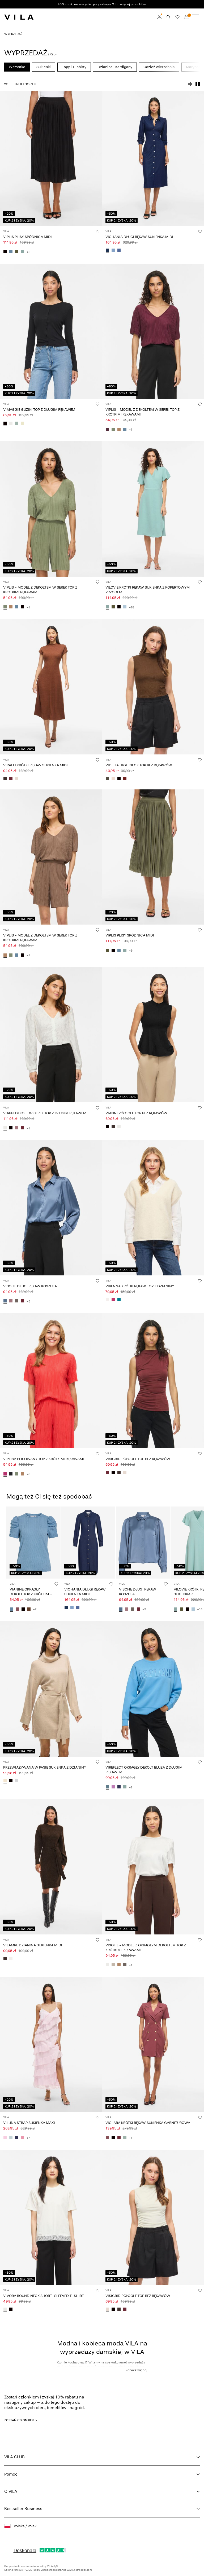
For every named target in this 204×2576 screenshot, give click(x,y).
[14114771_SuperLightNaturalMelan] (107, 1300)
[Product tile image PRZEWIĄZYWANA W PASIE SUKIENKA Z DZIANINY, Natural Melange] (51, 1689)
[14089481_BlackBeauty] (11, 1474)
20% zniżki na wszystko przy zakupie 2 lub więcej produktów (102, 4)
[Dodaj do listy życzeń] (97, 231)
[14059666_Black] (119, 607)
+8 (28, 1474)
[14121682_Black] (23, 607)
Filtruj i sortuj (24, 84)
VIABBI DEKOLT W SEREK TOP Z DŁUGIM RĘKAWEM (45, 1113)
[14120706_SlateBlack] (107, 779)
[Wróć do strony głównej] (19, 17)
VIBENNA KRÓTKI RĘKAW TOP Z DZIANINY (140, 1286)
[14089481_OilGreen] (17, 1474)
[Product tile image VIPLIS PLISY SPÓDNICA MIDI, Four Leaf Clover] (153, 857)
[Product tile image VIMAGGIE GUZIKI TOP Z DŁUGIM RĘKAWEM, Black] (51, 331)
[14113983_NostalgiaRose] (11, 1301)
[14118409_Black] (113, 2138)
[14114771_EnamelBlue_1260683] (119, 1300)
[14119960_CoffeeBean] (119, 1473)
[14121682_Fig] (107, 430)
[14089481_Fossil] (23, 1474)
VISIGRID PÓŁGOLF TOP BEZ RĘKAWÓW (138, 1459)
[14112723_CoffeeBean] (5, 1959)
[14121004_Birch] (17, 779)
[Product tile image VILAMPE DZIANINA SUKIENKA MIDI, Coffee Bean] (51, 1867)
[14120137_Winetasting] (23, 1128)
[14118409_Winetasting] (119, 2138)
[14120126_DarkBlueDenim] (107, 251)
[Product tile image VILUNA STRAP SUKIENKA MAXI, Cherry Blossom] (51, 2045)
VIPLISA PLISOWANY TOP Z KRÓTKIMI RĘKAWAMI (44, 1459)
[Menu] (195, 17)
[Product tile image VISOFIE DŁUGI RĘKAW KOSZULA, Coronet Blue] (51, 1208)
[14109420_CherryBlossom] (5, 2138)
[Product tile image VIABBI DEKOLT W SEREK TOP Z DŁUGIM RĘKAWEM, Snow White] (51, 1035)
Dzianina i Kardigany (115, 67)
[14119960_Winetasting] (107, 1473)
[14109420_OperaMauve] (23, 2138)
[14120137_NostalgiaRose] (17, 1128)
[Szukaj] (168, 17)
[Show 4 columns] (190, 84)
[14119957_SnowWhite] (107, 1965)
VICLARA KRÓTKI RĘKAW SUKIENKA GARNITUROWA (148, 2123)
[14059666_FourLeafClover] (113, 607)
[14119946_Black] (107, 1127)
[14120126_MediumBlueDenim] (119, 251)
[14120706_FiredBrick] (125, 779)
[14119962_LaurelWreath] (17, 423)
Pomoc (11, 2474)
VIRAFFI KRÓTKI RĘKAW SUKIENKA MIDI (35, 765)
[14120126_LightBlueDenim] (113, 251)
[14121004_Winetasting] (11, 779)
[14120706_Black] (119, 779)
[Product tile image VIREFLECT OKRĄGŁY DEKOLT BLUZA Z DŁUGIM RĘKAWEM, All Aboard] (153, 1689)
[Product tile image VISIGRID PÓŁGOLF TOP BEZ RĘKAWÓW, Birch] (153, 2217)
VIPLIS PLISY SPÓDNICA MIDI (27, 237)
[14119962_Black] (5, 423)
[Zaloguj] (159, 17)
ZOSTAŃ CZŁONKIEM (19, 2420)
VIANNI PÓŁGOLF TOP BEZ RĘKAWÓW (136, 1113)
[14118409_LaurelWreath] (125, 2138)
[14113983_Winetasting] (23, 1301)
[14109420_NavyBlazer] (17, 2138)
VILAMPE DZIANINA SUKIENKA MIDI (33, 1945)
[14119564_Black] (11, 2310)
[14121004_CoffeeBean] (5, 779)
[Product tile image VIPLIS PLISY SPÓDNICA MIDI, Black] (51, 158)
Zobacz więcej (136, 2370)
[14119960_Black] (113, 1473)
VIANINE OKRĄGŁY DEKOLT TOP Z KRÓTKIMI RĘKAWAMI (30, 1594)
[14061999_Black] (11, 1781)
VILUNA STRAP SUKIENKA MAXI (29, 2123)
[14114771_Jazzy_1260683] (113, 1300)
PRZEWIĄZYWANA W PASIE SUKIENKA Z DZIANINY (45, 1767)
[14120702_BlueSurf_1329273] (125, 1787)
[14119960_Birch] (125, 1473)
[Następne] (5, 163)
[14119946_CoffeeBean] (113, 1127)
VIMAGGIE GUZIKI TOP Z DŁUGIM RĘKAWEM (39, 410)
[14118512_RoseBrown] (17, 1609)
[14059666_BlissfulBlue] (125, 607)
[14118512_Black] (23, 1609)
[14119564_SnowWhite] (5, 2310)
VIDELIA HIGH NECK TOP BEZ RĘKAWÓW (139, 765)
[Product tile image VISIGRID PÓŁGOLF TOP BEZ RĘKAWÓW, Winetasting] (153, 1381)
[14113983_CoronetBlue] (5, 1301)
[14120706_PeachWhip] (113, 779)
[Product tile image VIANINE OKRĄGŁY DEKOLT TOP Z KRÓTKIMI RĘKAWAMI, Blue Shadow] (33, 1543)
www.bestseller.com (79, 2570)
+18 (131, 607)
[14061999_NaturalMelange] (5, 1781)
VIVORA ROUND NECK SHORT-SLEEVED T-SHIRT (44, 2296)
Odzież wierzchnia (159, 67)
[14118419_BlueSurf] (23, 252)
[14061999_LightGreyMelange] (17, 1781)
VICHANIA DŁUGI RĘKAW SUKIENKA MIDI (139, 237)
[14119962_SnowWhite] (11, 423)
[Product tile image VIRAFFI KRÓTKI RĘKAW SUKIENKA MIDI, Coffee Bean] (51, 687)
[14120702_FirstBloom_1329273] (113, 1787)
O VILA (11, 2491)
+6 (28, 252)
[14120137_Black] (11, 1128)
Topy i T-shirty (74, 67)
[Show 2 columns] (198, 84)
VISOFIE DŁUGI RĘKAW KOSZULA (30, 1286)
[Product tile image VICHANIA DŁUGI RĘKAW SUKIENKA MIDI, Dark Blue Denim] (153, 158)
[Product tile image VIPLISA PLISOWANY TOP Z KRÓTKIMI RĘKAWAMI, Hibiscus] (51, 1381)
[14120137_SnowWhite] (5, 1128)
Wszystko (17, 67)
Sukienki (44, 67)
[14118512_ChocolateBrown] (29, 1609)
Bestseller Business (23, 2509)
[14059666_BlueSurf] (107, 607)
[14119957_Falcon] (125, 1965)
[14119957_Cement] (113, 1965)
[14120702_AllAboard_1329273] (107, 1787)
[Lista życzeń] (177, 17)
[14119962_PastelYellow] (23, 423)
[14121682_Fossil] (119, 430)
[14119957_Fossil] (119, 1965)
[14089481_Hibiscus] (5, 1474)
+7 (35, 1609)
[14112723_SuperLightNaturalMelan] (11, 1959)
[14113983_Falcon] (17, 1301)
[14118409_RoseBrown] (107, 2138)
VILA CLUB (14, 2457)
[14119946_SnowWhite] (119, 1127)
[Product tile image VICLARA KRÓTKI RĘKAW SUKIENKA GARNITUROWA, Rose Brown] (153, 2045)
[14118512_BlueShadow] (11, 1609)
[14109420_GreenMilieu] (11, 2138)
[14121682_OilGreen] (113, 430)
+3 (28, 1301)
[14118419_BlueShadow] (11, 252)
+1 (131, 430)
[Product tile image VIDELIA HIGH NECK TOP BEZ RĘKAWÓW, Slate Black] (153, 687)
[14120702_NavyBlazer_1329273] (119, 1787)
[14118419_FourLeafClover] (17, 252)
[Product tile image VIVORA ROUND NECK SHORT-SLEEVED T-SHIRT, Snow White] (51, 2217)
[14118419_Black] (5, 252)
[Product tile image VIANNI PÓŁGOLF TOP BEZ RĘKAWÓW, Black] (153, 1035)
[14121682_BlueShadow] (125, 430)
